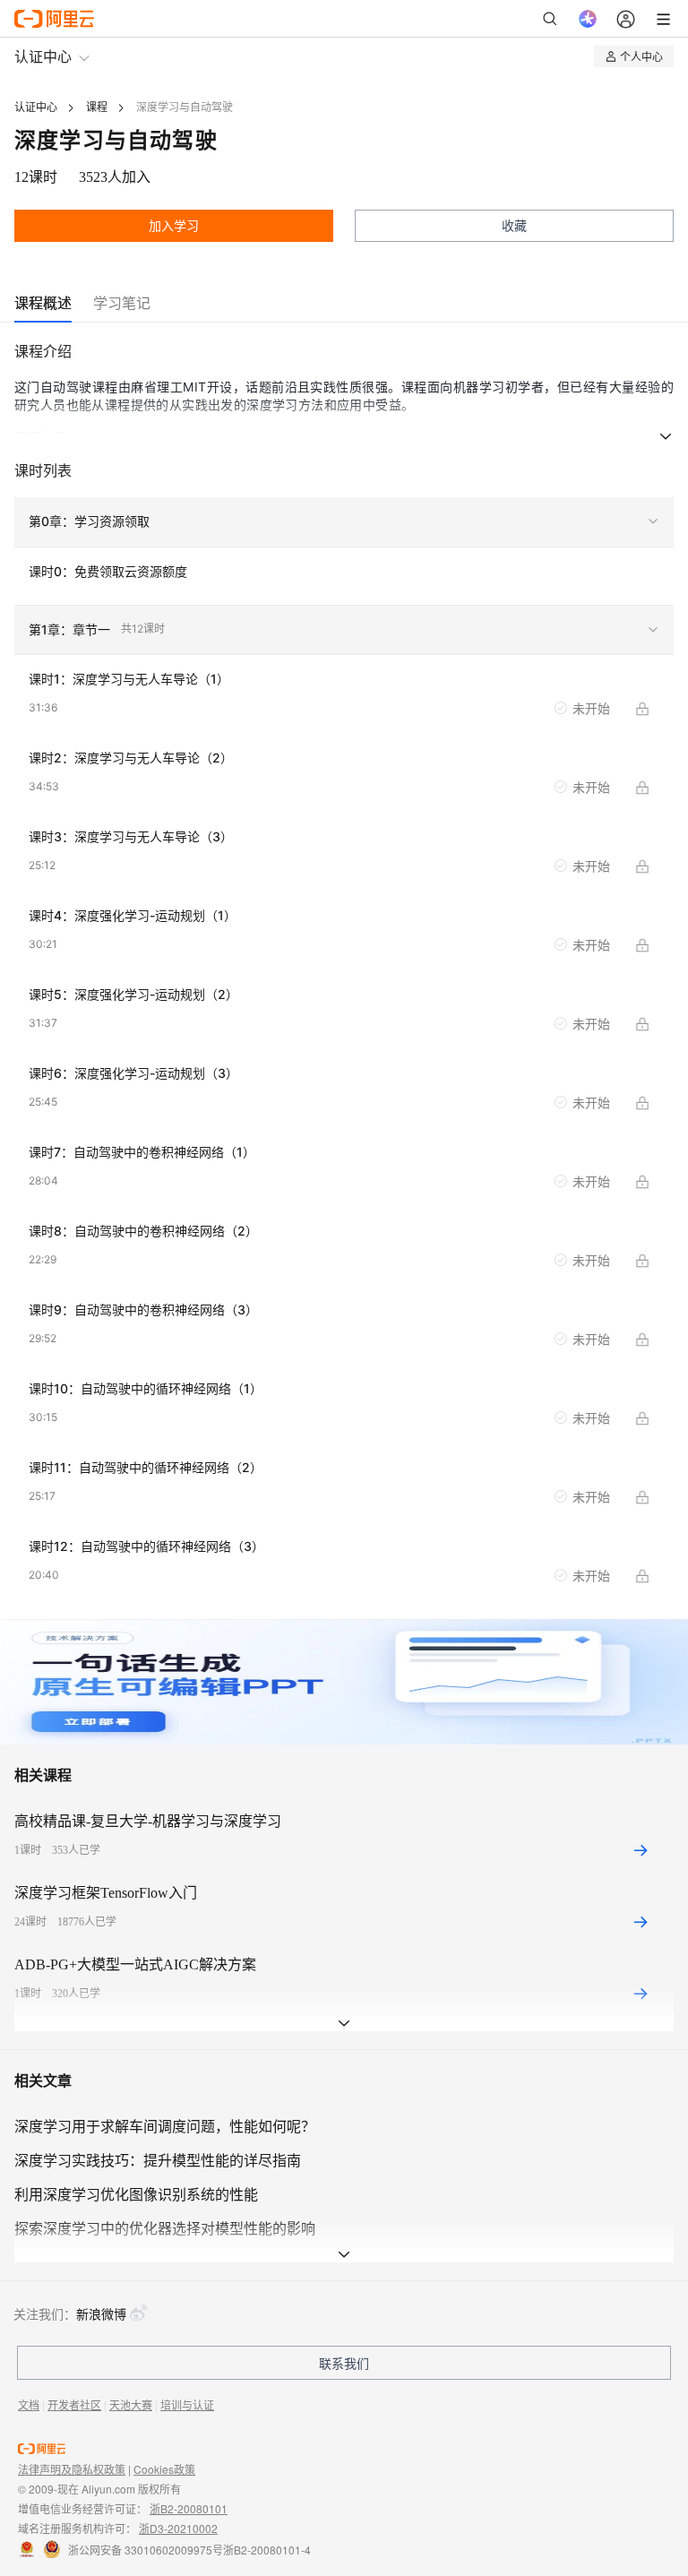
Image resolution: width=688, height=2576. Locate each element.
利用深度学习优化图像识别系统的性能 (136, 2195)
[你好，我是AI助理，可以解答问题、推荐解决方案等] (588, 19)
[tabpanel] (344, 979)
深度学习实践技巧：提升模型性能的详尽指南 (158, 2161)
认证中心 (43, 56)
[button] (344, 522)
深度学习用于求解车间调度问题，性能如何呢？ (165, 2127)
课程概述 (43, 303)
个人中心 (641, 56)
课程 (97, 108)
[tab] (43, 303)
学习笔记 (122, 303)
